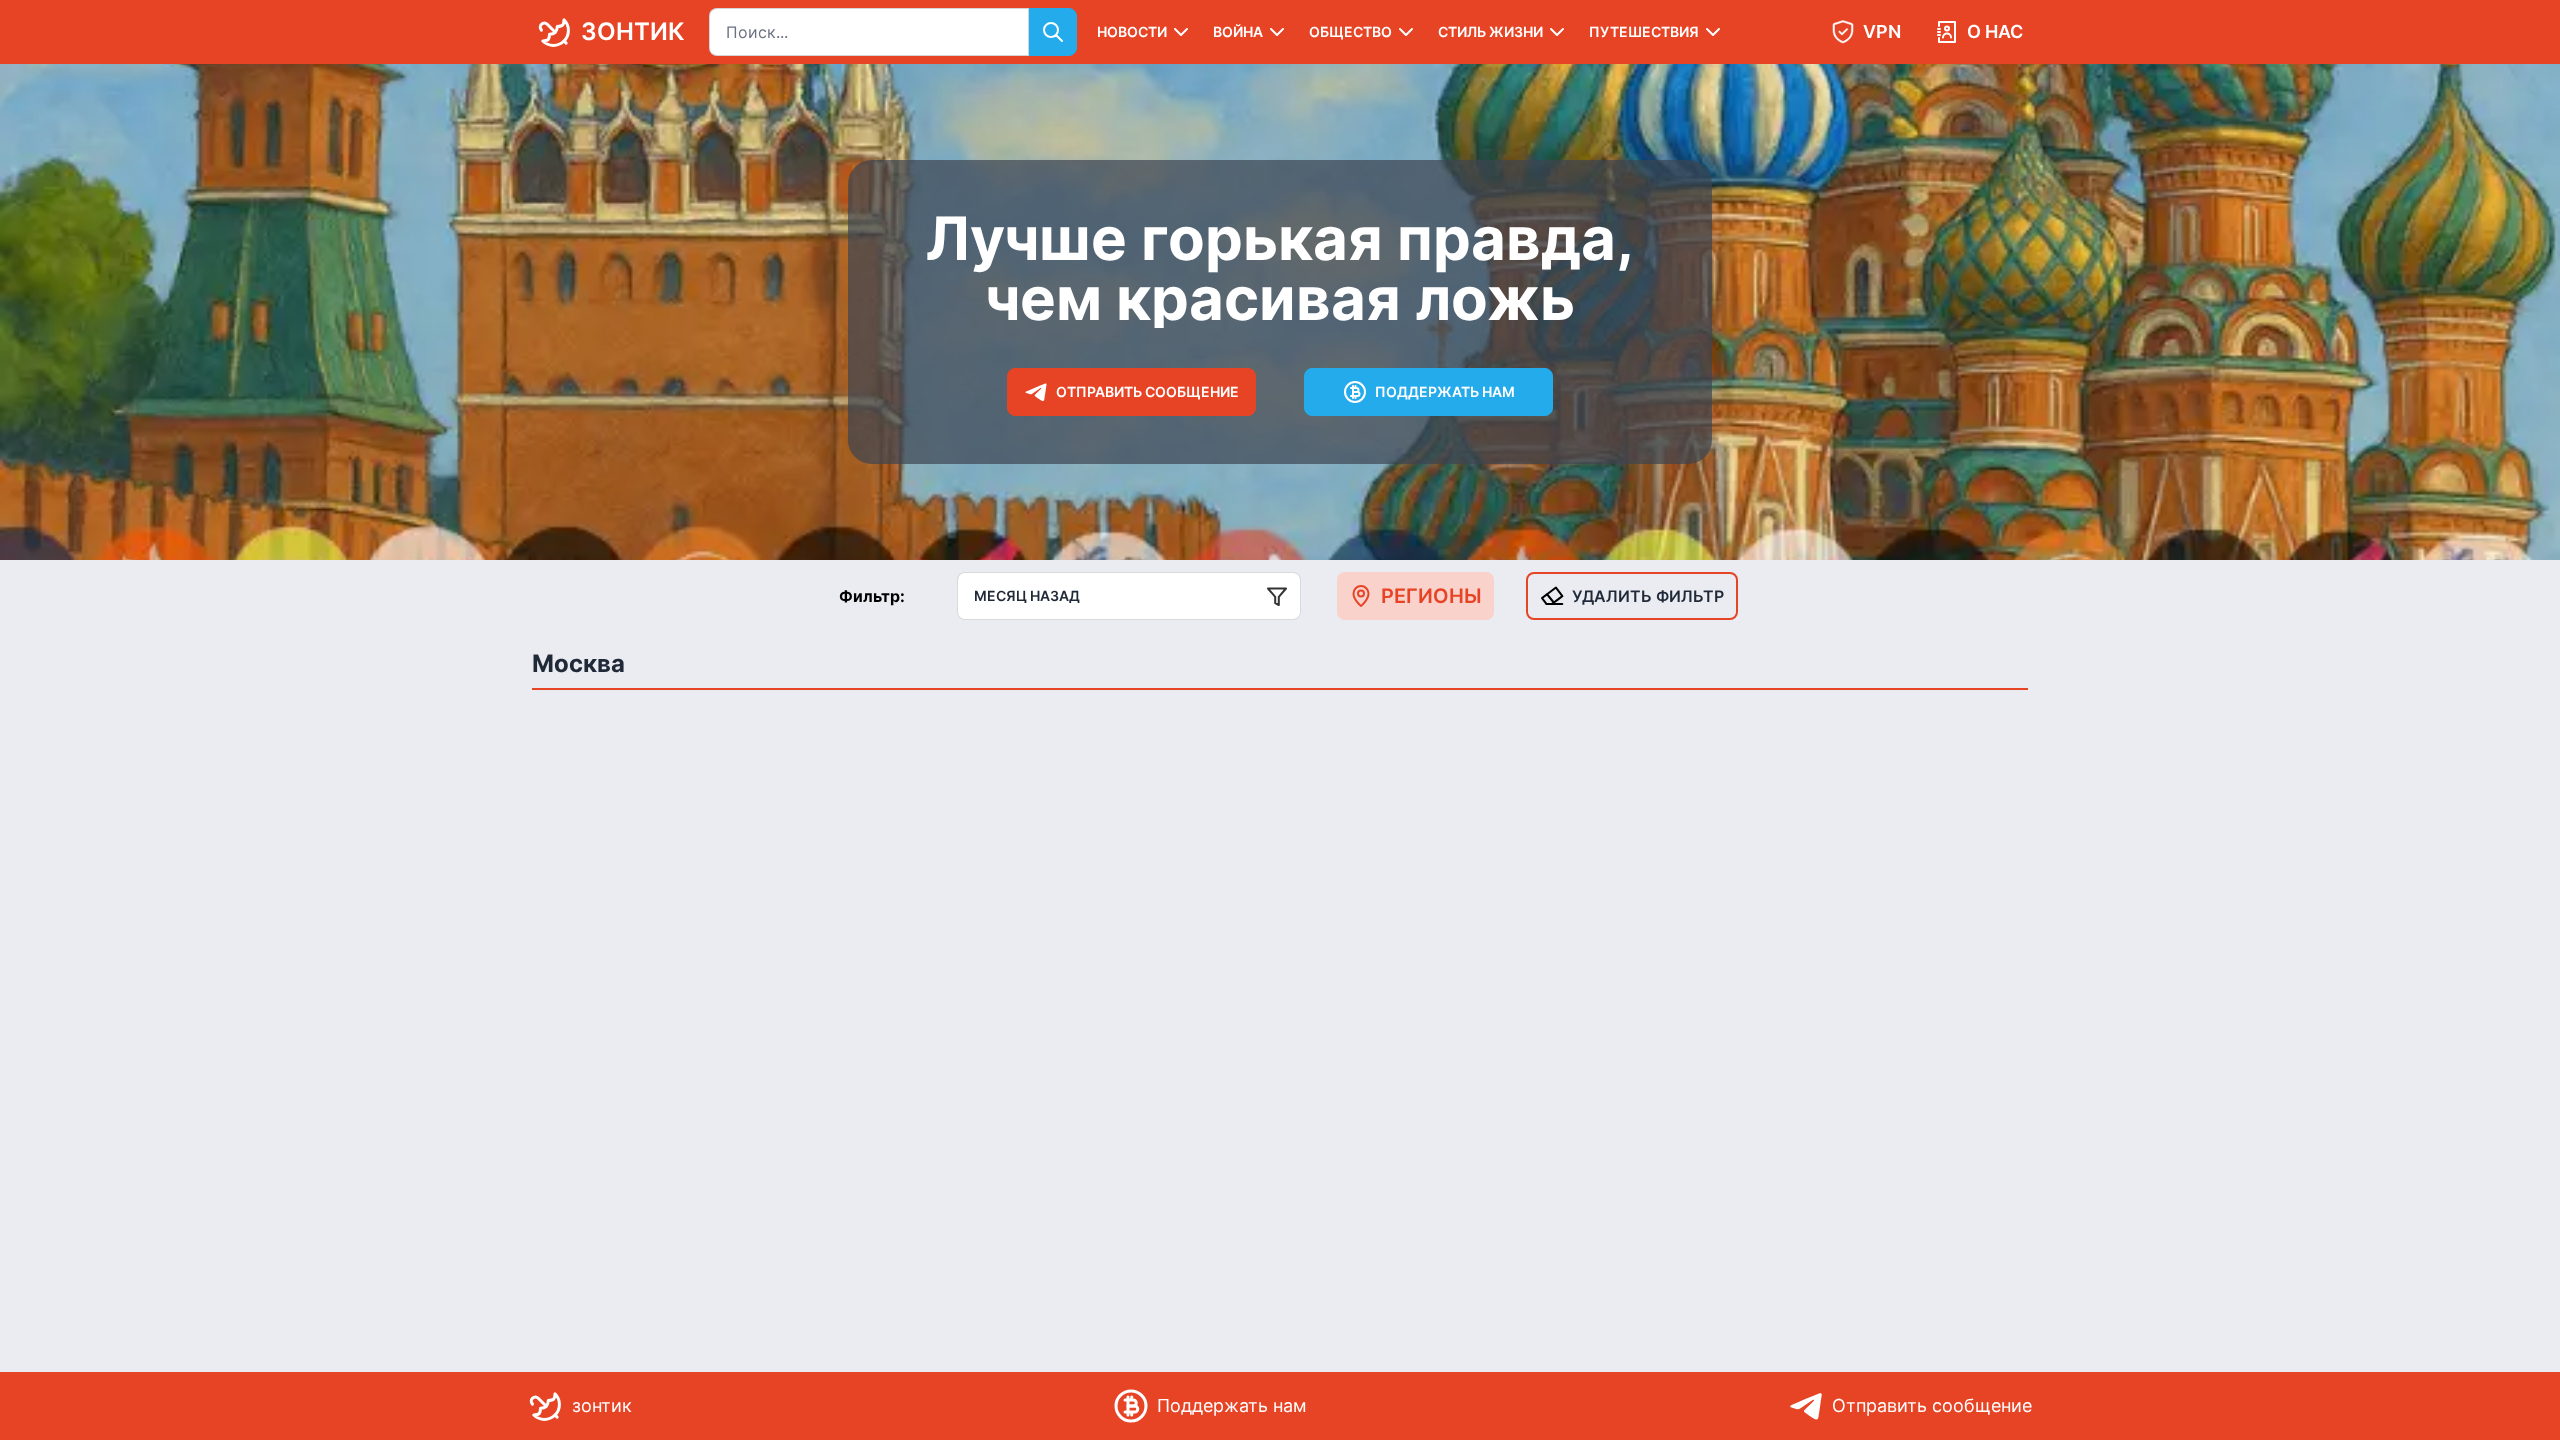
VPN (1882, 31)
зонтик (632, 31)
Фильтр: (872, 596)
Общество (1350, 31)
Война (1238, 31)
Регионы (1431, 596)
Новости (1132, 31)
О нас (1995, 31)
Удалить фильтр (1648, 596)
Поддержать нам (1445, 391)
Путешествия (1644, 31)
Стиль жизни (1490, 31)
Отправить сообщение (1147, 391)
